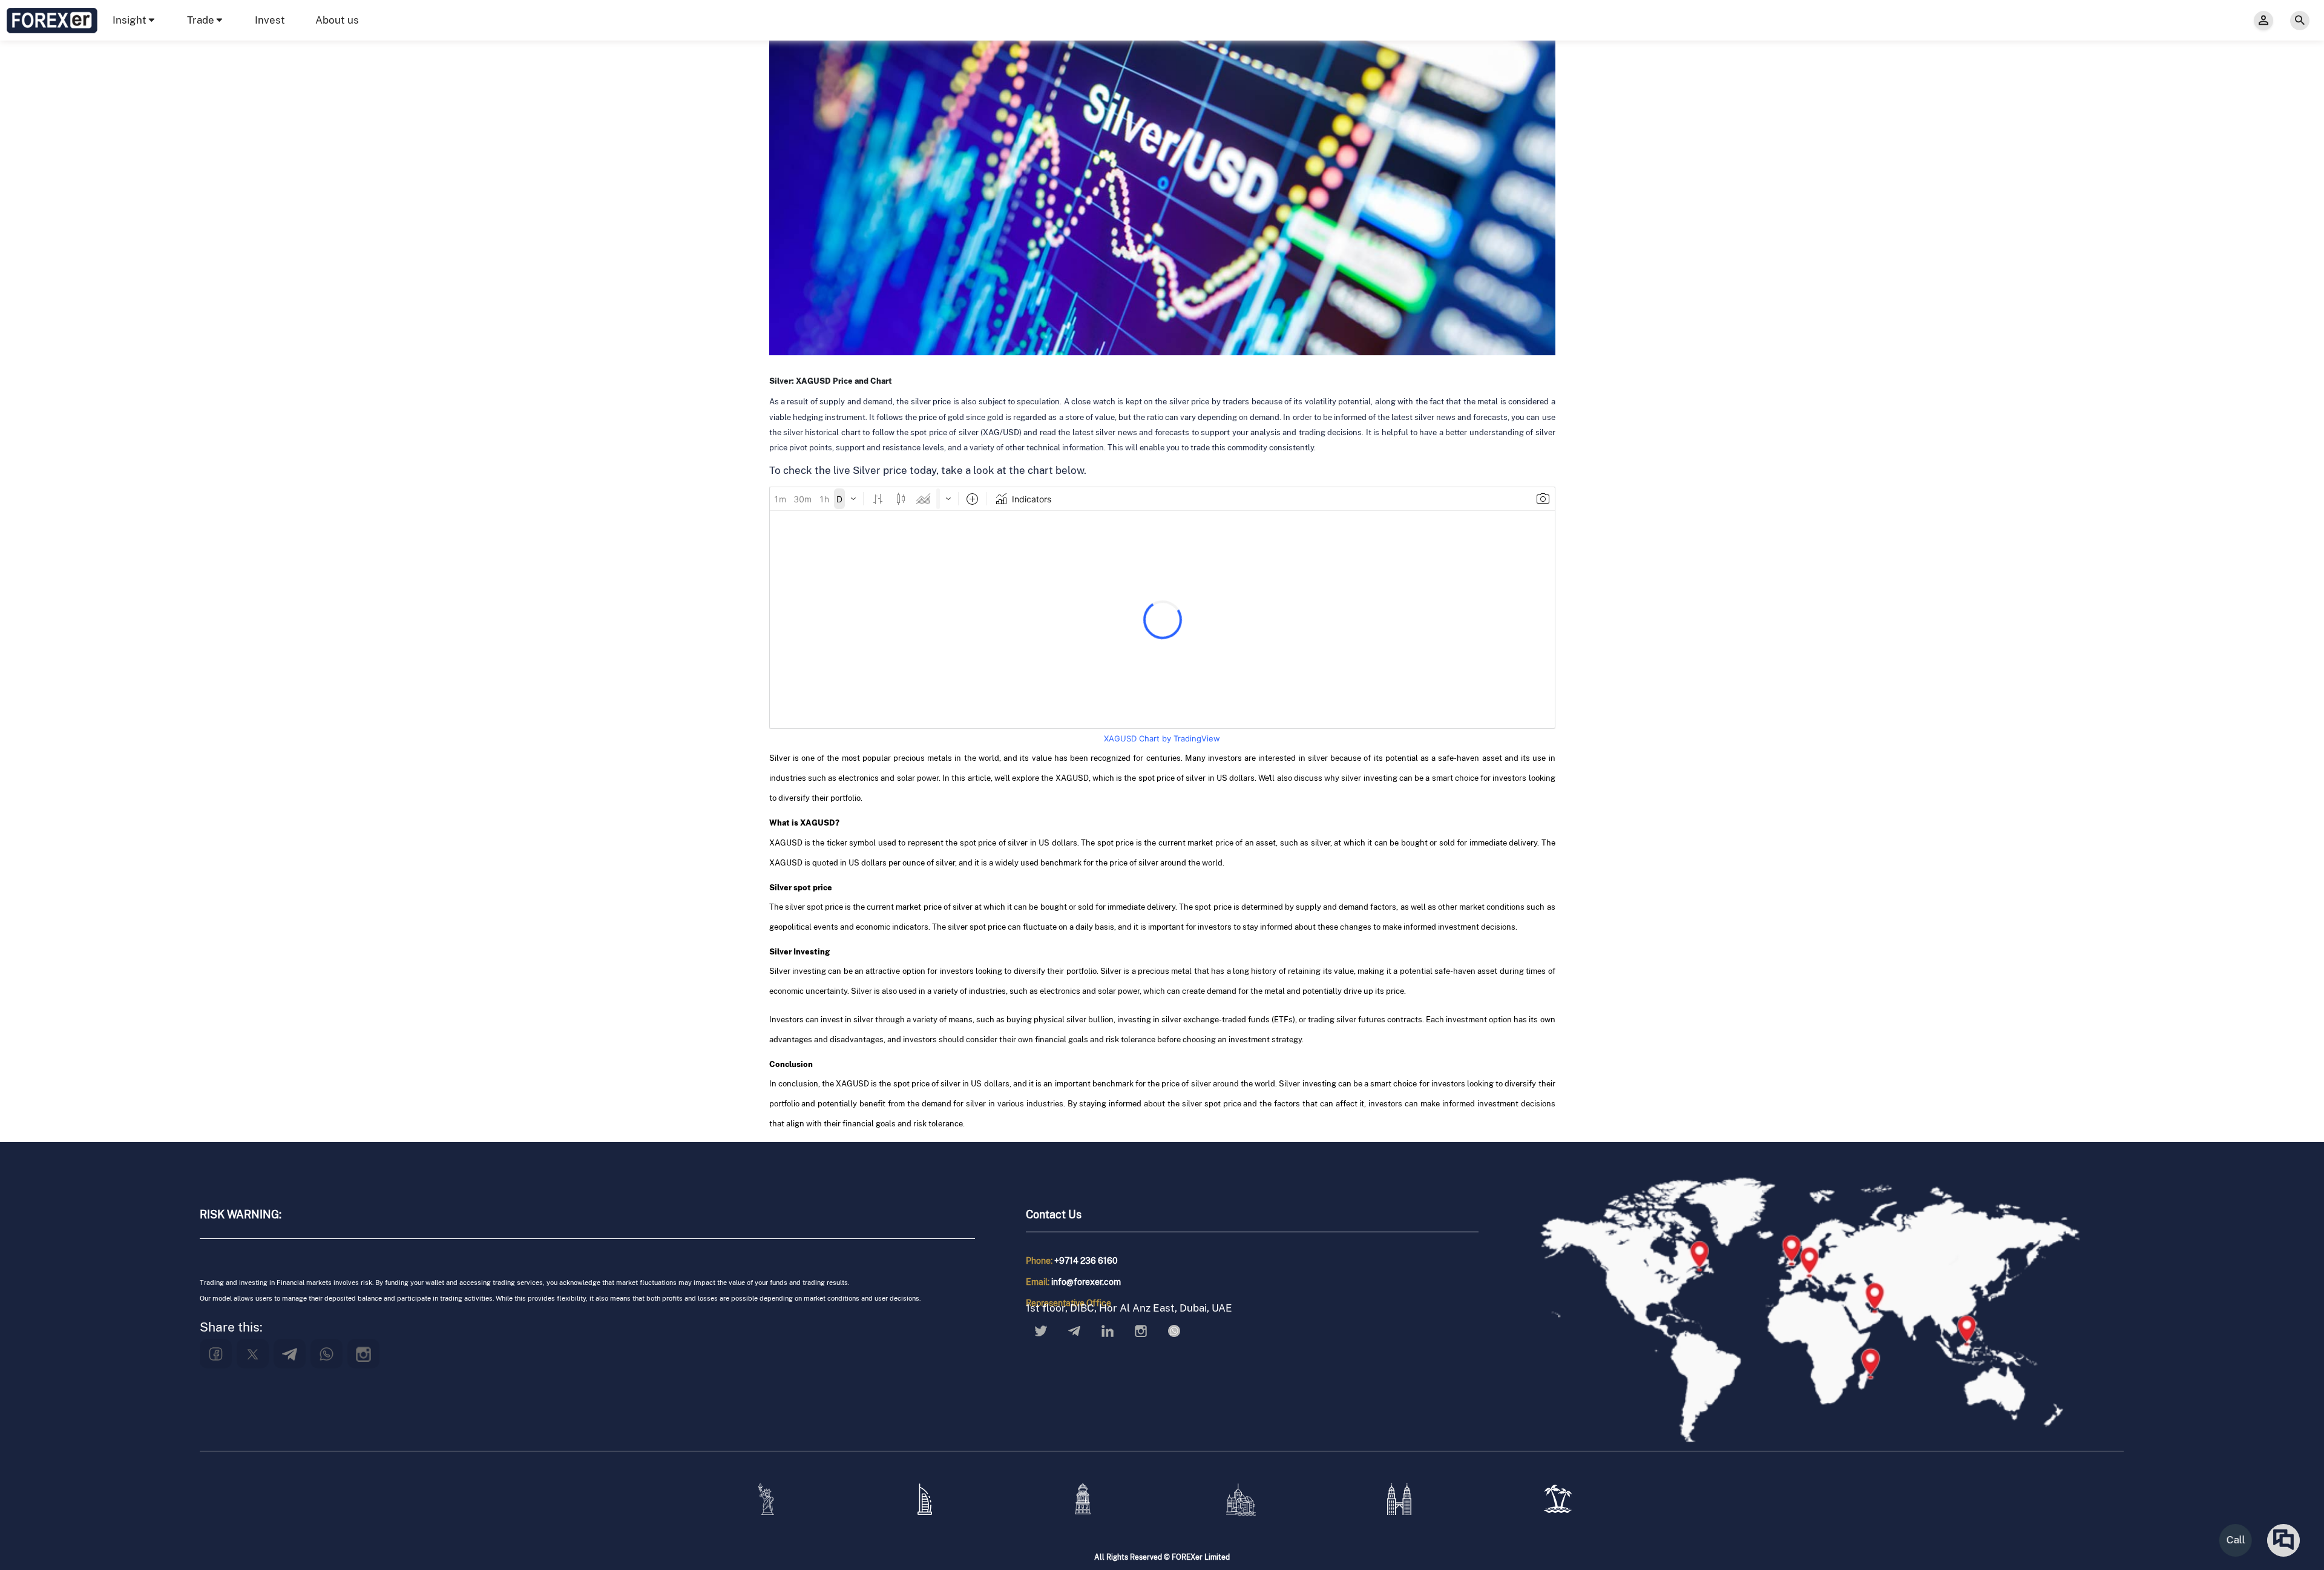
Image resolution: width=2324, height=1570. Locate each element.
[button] (135, 20)
